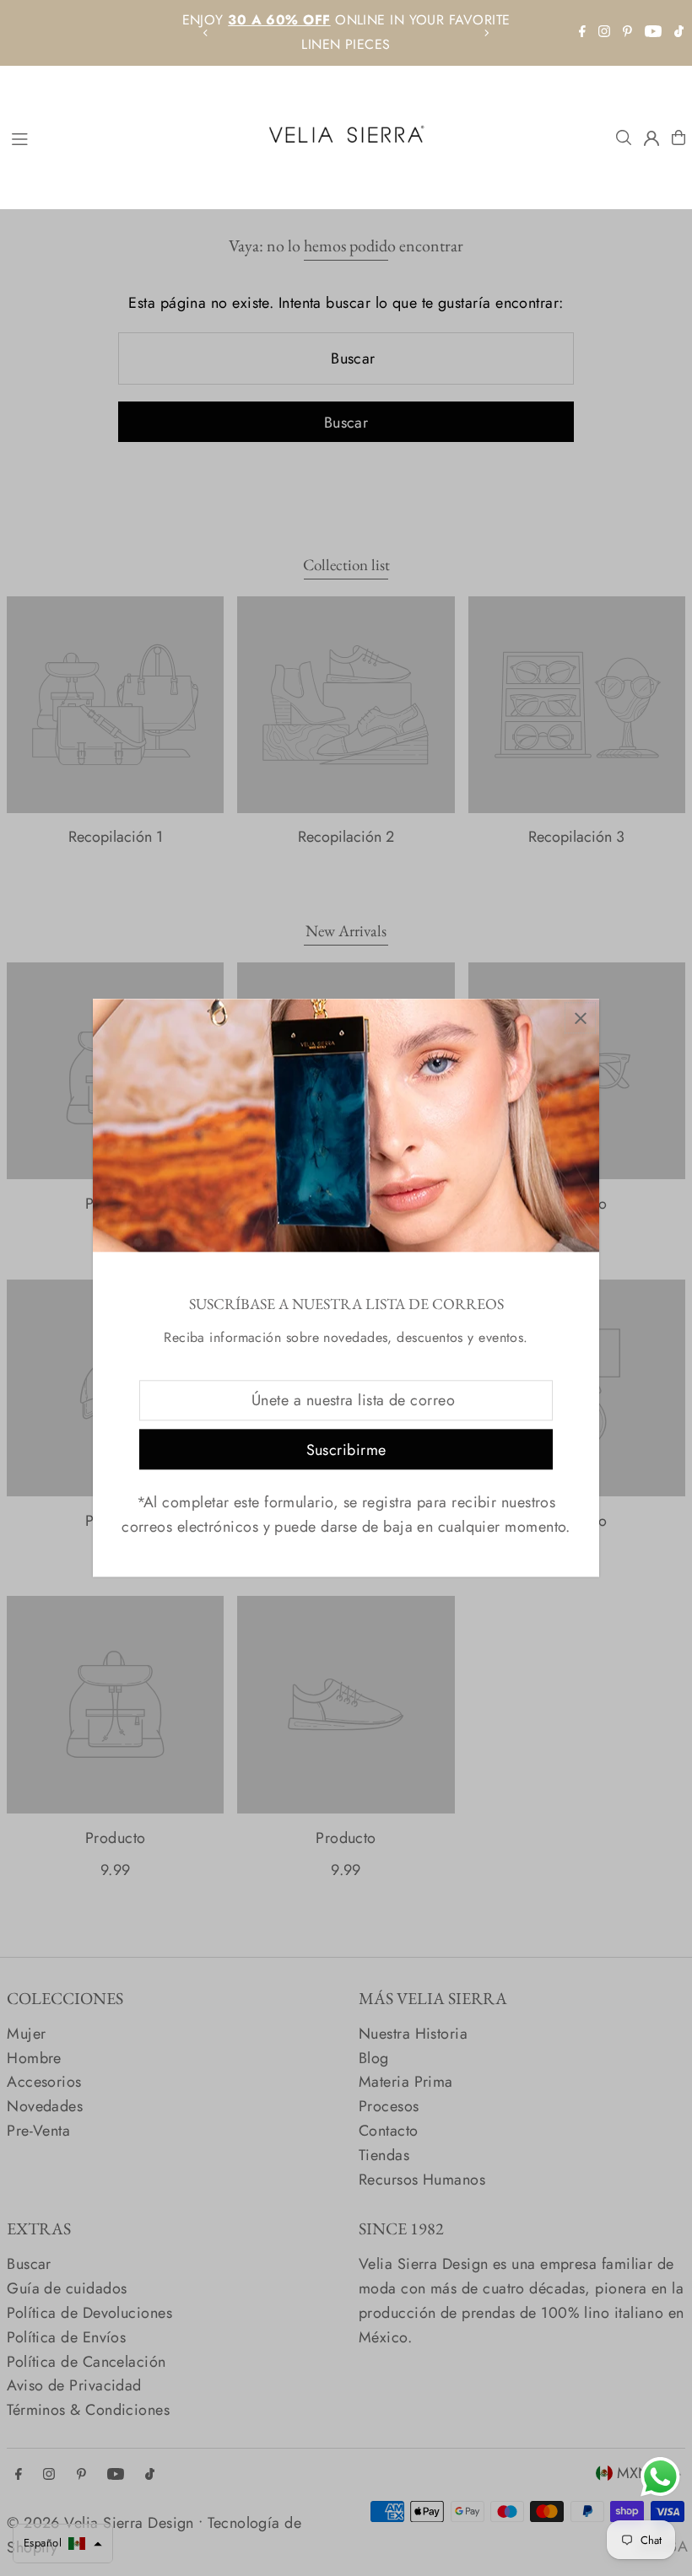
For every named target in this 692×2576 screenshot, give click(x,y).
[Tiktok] (679, 32)
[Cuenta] (651, 138)
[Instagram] (604, 32)
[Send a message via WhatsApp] (660, 2477)
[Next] (486, 33)
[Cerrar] (580, 1018)
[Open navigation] (127, 137)
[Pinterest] (627, 32)
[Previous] (206, 33)
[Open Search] (624, 137)
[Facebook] (582, 32)
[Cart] (678, 137)
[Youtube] (653, 32)
